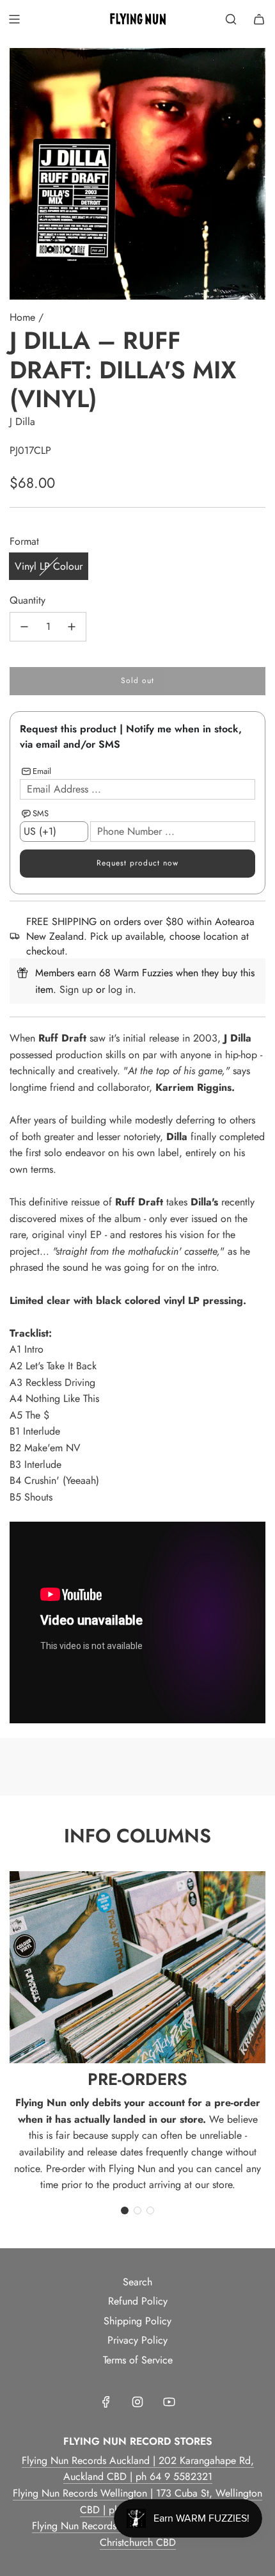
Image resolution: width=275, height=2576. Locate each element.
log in (121, 989)
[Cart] (259, 19)
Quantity (27, 600)
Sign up (76, 989)
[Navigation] (14, 19)
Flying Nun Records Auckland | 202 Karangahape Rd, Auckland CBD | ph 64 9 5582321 (138, 2469)
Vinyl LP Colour (49, 566)
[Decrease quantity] (24, 627)
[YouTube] (169, 2402)
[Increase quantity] (72, 627)
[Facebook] (106, 2402)
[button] (125, 2210)
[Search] (231, 19)
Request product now (137, 863)
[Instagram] (137, 2402)
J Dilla (22, 422)
